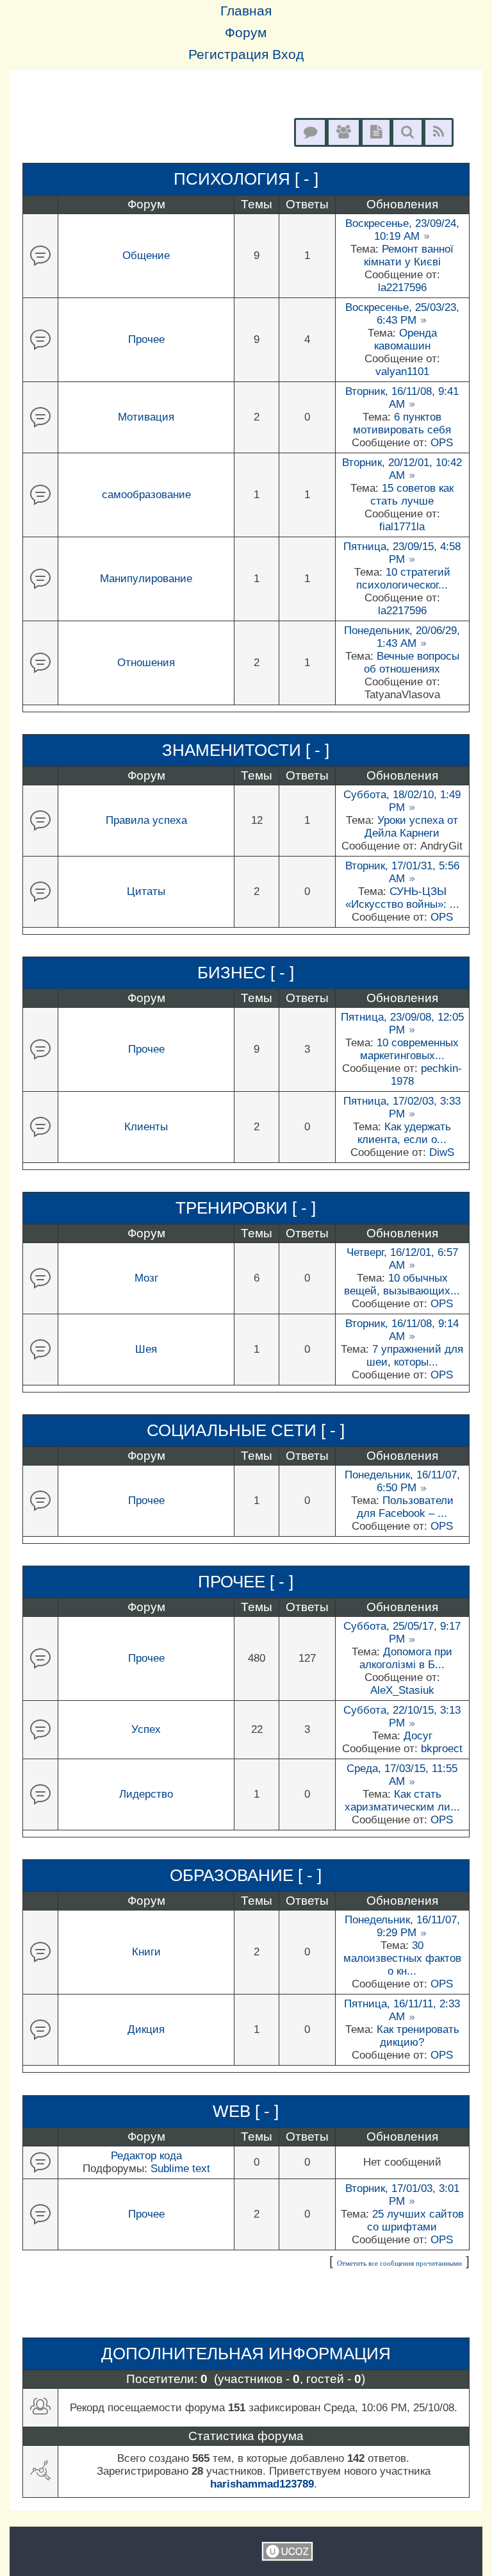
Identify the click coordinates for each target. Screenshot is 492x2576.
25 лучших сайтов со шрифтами (415, 2221)
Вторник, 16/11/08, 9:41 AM (402, 398)
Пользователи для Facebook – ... (405, 1507)
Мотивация (146, 417)
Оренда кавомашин (406, 339)
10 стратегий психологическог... (403, 579)
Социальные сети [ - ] (246, 1430)
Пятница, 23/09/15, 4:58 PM (402, 553)
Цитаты (146, 891)
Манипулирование (146, 579)
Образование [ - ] (246, 1875)
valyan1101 (402, 372)
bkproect (442, 1749)
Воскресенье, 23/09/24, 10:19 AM (402, 230)
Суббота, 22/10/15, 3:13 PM (402, 1717)
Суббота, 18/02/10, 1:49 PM (402, 801)
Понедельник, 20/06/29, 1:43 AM (402, 637)
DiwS (442, 1152)
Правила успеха (146, 820)
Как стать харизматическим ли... (402, 1801)
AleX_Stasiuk (402, 1690)
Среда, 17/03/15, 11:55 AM (402, 1775)
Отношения (146, 663)
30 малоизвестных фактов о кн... (402, 1958)
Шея (146, 1349)
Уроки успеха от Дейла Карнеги (411, 827)
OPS (442, 443)
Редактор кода (146, 2156)
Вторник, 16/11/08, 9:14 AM (402, 1330)
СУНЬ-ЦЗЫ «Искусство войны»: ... (402, 898)
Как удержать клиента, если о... (404, 1133)
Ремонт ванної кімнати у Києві (409, 255)
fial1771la (402, 527)
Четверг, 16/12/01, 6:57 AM (402, 1259)
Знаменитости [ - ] (246, 750)
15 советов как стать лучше (412, 495)
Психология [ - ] (246, 179)
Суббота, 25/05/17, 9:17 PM (402, 1633)
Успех (146, 1729)
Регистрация (228, 54)
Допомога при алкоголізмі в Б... (406, 1658)
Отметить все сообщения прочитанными (399, 2263)
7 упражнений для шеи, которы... (415, 1356)
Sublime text (180, 2169)
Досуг (418, 1736)
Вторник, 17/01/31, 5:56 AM (402, 872)
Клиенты (146, 1127)
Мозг (146, 1278)
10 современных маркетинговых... (410, 1049)
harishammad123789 (262, 2484)
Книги (146, 1952)
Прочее (146, 339)
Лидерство (146, 1794)
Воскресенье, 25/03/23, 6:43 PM (402, 314)
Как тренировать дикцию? (418, 2036)
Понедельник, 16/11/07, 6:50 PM (402, 1481)
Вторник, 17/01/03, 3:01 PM (402, 2195)
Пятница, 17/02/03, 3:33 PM (402, 1108)
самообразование (146, 495)
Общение (146, 255)
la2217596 (402, 288)
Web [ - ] (246, 2111)
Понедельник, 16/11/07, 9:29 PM (402, 1926)
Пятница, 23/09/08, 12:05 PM (402, 1024)
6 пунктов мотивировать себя (402, 423)
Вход (288, 54)
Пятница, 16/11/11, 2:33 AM (402, 2010)
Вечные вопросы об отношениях (412, 663)
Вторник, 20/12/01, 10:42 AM (402, 469)
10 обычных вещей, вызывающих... (402, 1284)
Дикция (146, 2029)
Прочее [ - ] (246, 1582)
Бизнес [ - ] (246, 973)
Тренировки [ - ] (246, 1208)
